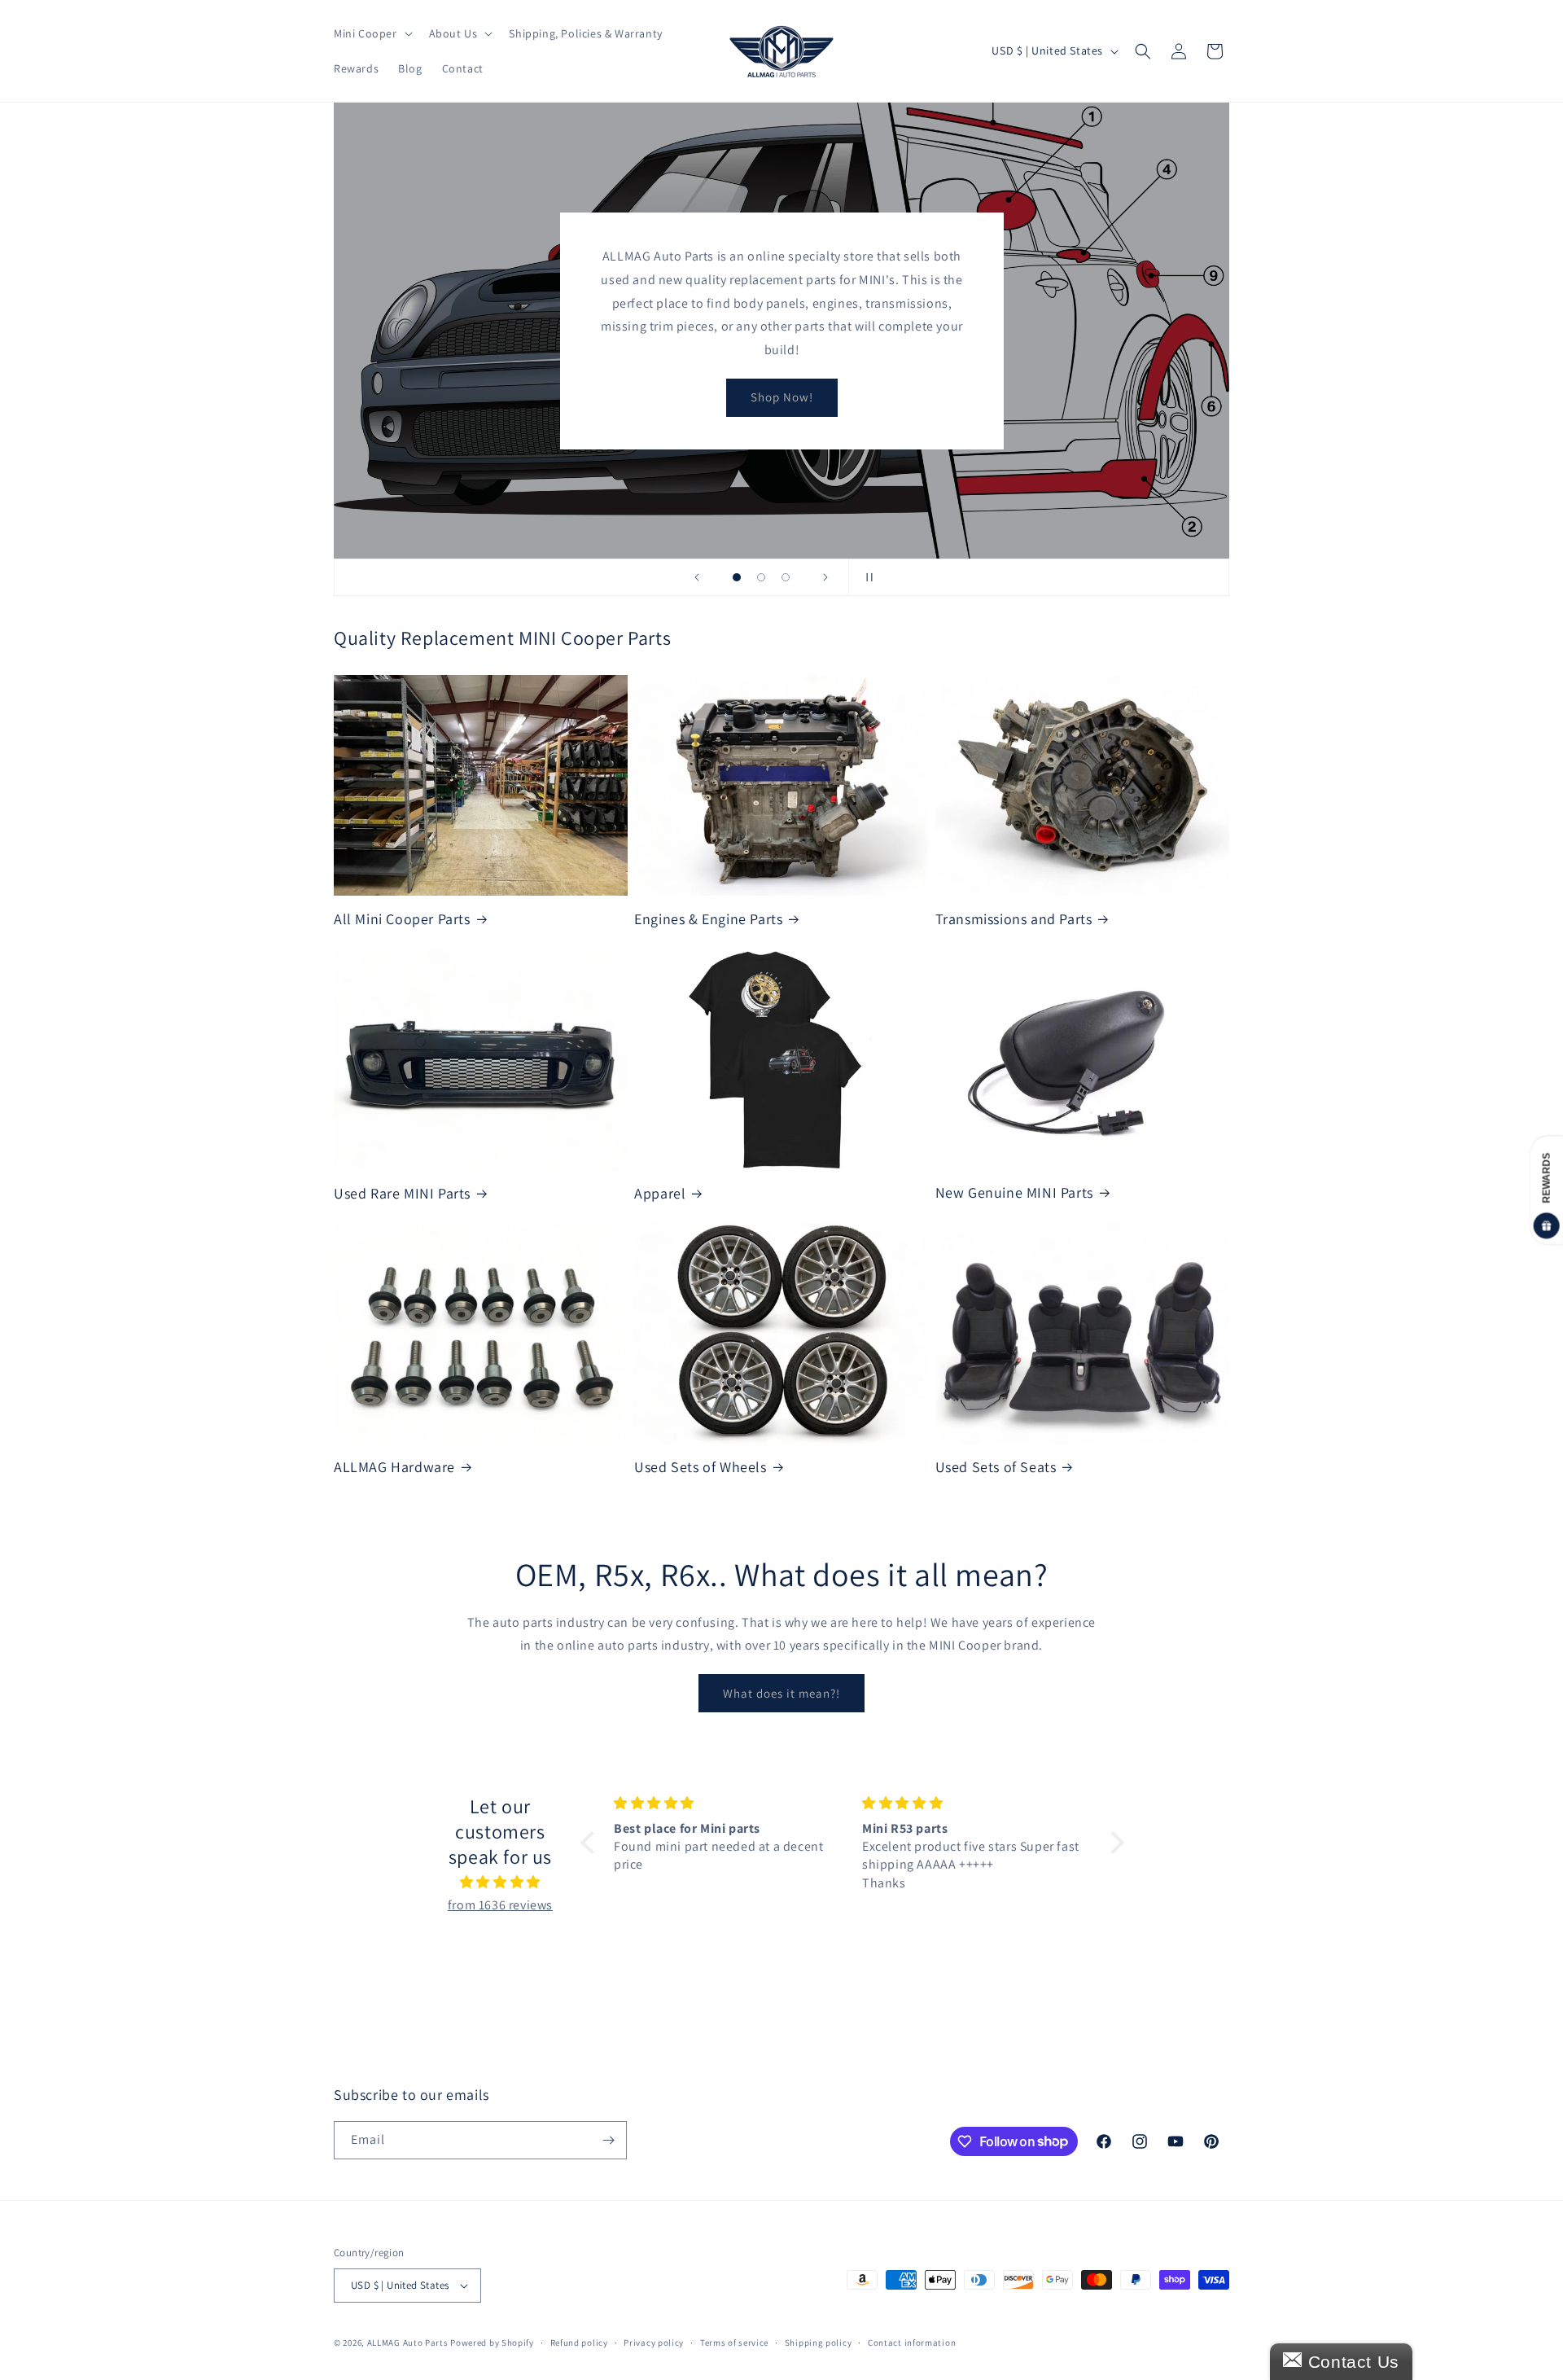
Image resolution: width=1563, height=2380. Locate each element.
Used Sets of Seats (996, 1467)
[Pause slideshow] (866, 577)
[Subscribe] (608, 2140)
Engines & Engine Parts (708, 919)
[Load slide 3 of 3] (786, 577)
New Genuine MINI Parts (1014, 1192)
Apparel (660, 1193)
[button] (372, 33)
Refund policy (579, 2343)
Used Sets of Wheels (700, 1467)
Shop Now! (782, 397)
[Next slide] (825, 577)
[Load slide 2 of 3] (761, 577)
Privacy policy (654, 2343)
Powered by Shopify (492, 2343)
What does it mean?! (781, 1693)
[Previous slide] (697, 577)
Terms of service (734, 2343)
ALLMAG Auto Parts (408, 2343)
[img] (500, 1883)
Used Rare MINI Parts (402, 1193)
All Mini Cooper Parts (402, 919)
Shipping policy (819, 2343)
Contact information (912, 2343)
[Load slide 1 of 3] (737, 577)
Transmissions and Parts (1014, 919)
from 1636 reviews (500, 1905)
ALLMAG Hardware (394, 1467)
